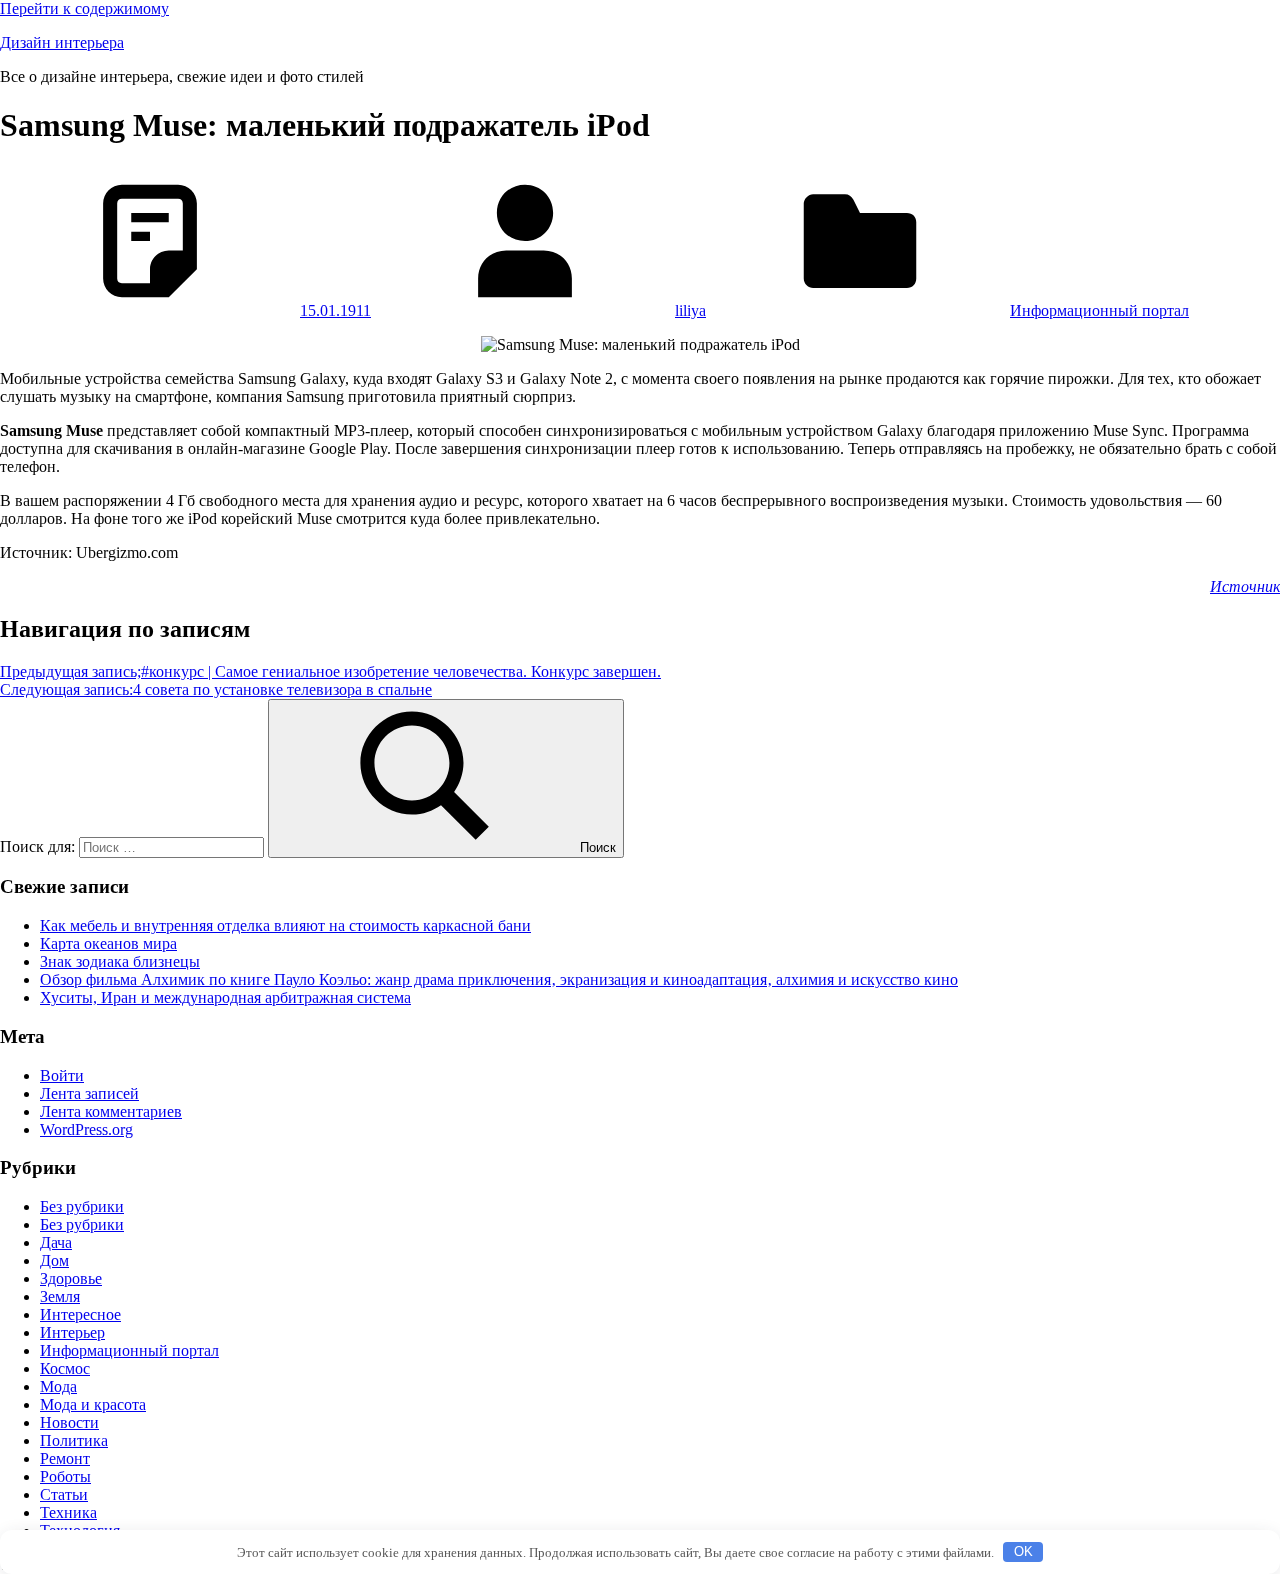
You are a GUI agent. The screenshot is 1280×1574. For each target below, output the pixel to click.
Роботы (65, 1476)
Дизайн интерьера (62, 42)
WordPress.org (86, 1129)
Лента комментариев (111, 1111)
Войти (62, 1075)
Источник (1245, 586)
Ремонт (65, 1458)
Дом (54, 1260)
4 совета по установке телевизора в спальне (216, 689)
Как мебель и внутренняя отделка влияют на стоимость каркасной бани (285, 925)
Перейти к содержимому (84, 8)
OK (1023, 1551)
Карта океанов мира (108, 943)
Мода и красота (93, 1404)
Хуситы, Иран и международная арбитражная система (225, 997)
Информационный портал (1099, 310)
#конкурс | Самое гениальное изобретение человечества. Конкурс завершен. (330, 671)
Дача (56, 1242)
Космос (65, 1368)
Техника (68, 1512)
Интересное (80, 1314)
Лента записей (89, 1093)
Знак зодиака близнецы (120, 961)
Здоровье (71, 1278)
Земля (60, 1296)
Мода (58, 1386)
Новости (69, 1422)
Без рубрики (82, 1206)
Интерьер (72, 1332)
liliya (690, 310)
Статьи (64, 1494)
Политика (74, 1440)
